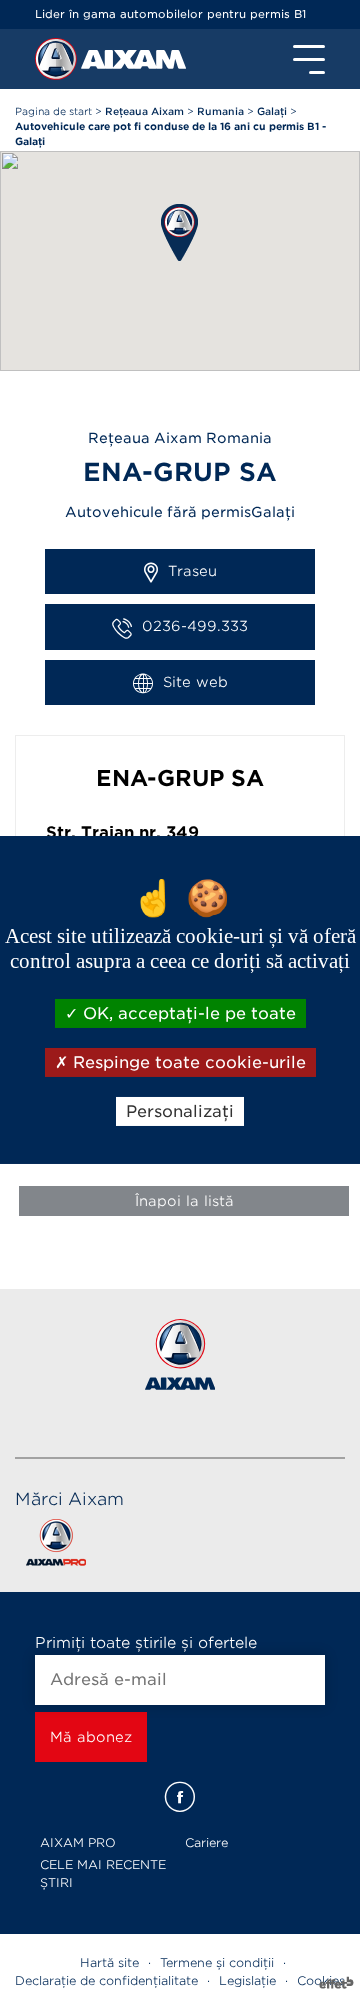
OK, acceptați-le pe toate (187, 1012)
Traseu (192, 571)
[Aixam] (58, 64)
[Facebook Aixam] (180, 1797)
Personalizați (180, 1111)
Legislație (247, 1980)
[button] (179, 232)
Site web (195, 682)
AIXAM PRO (78, 1842)
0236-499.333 (195, 626)
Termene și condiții (217, 1962)
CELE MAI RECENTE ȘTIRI (103, 1873)
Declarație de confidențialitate (106, 1980)
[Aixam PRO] (55, 1546)
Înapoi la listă (184, 1201)
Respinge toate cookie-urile (187, 1062)
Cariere (206, 1842)
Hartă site (109, 1962)
